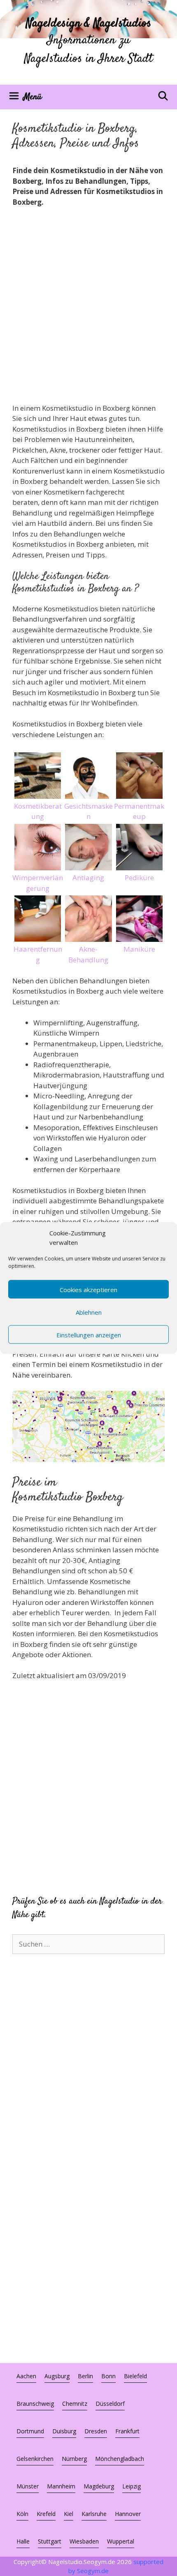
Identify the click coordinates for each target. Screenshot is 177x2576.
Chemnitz (75, 2404)
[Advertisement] (88, 306)
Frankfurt (127, 2431)
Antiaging (88, 878)
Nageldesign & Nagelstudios (89, 24)
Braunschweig (35, 2404)
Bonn (108, 2376)
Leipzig (132, 2486)
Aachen (26, 2376)
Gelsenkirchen (35, 2459)
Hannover (128, 2514)
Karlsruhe (94, 2514)
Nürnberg (74, 2459)
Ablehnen (89, 1312)
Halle (23, 2541)
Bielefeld (135, 2376)
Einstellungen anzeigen (89, 1334)
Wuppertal (121, 2541)
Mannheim (61, 2486)
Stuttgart (50, 2541)
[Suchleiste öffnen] (163, 97)
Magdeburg (99, 2486)
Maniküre (139, 949)
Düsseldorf (110, 2404)
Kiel (69, 2514)
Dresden (96, 2431)
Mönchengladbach (120, 2459)
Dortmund (30, 2431)
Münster (28, 2486)
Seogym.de (93, 2571)
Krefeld (46, 2514)
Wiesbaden (84, 2541)
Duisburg (64, 2431)
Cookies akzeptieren (88, 1289)
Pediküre (139, 878)
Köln (22, 2514)
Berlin (85, 2376)
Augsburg (57, 2376)
